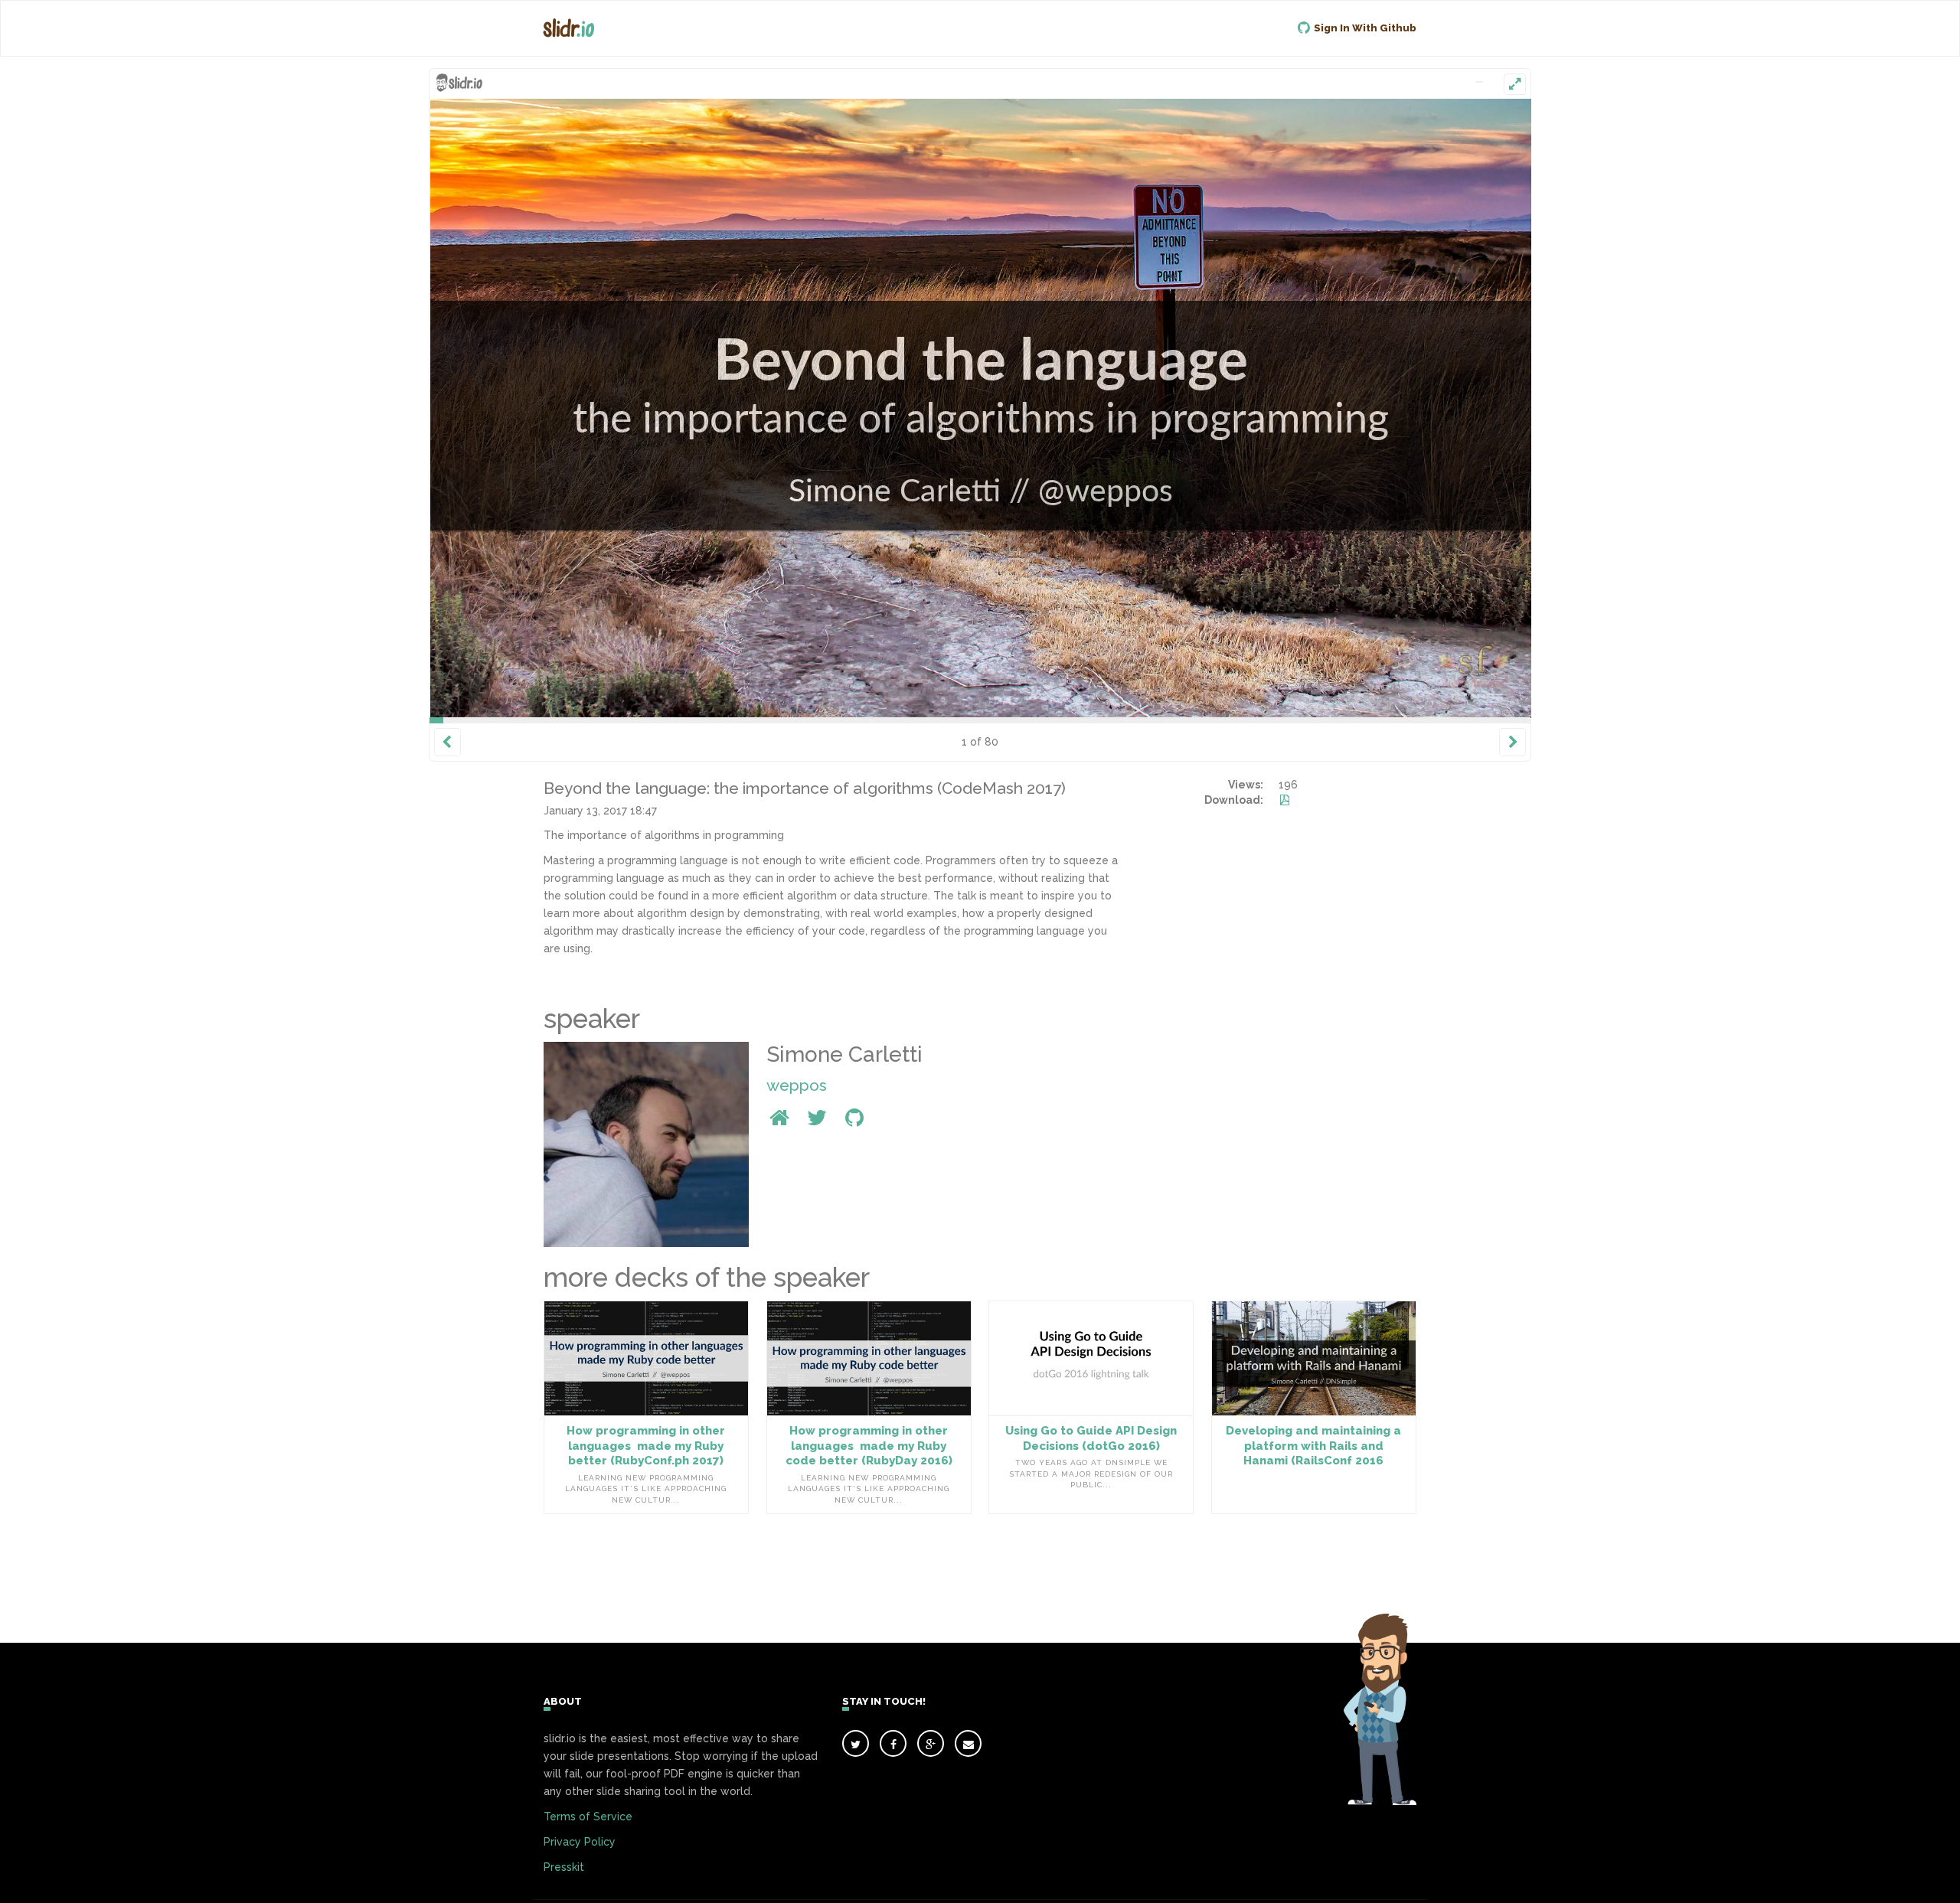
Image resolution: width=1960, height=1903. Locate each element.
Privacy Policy (580, 1842)
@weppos (1101, 485)
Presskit (564, 1867)
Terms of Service (588, 1816)
